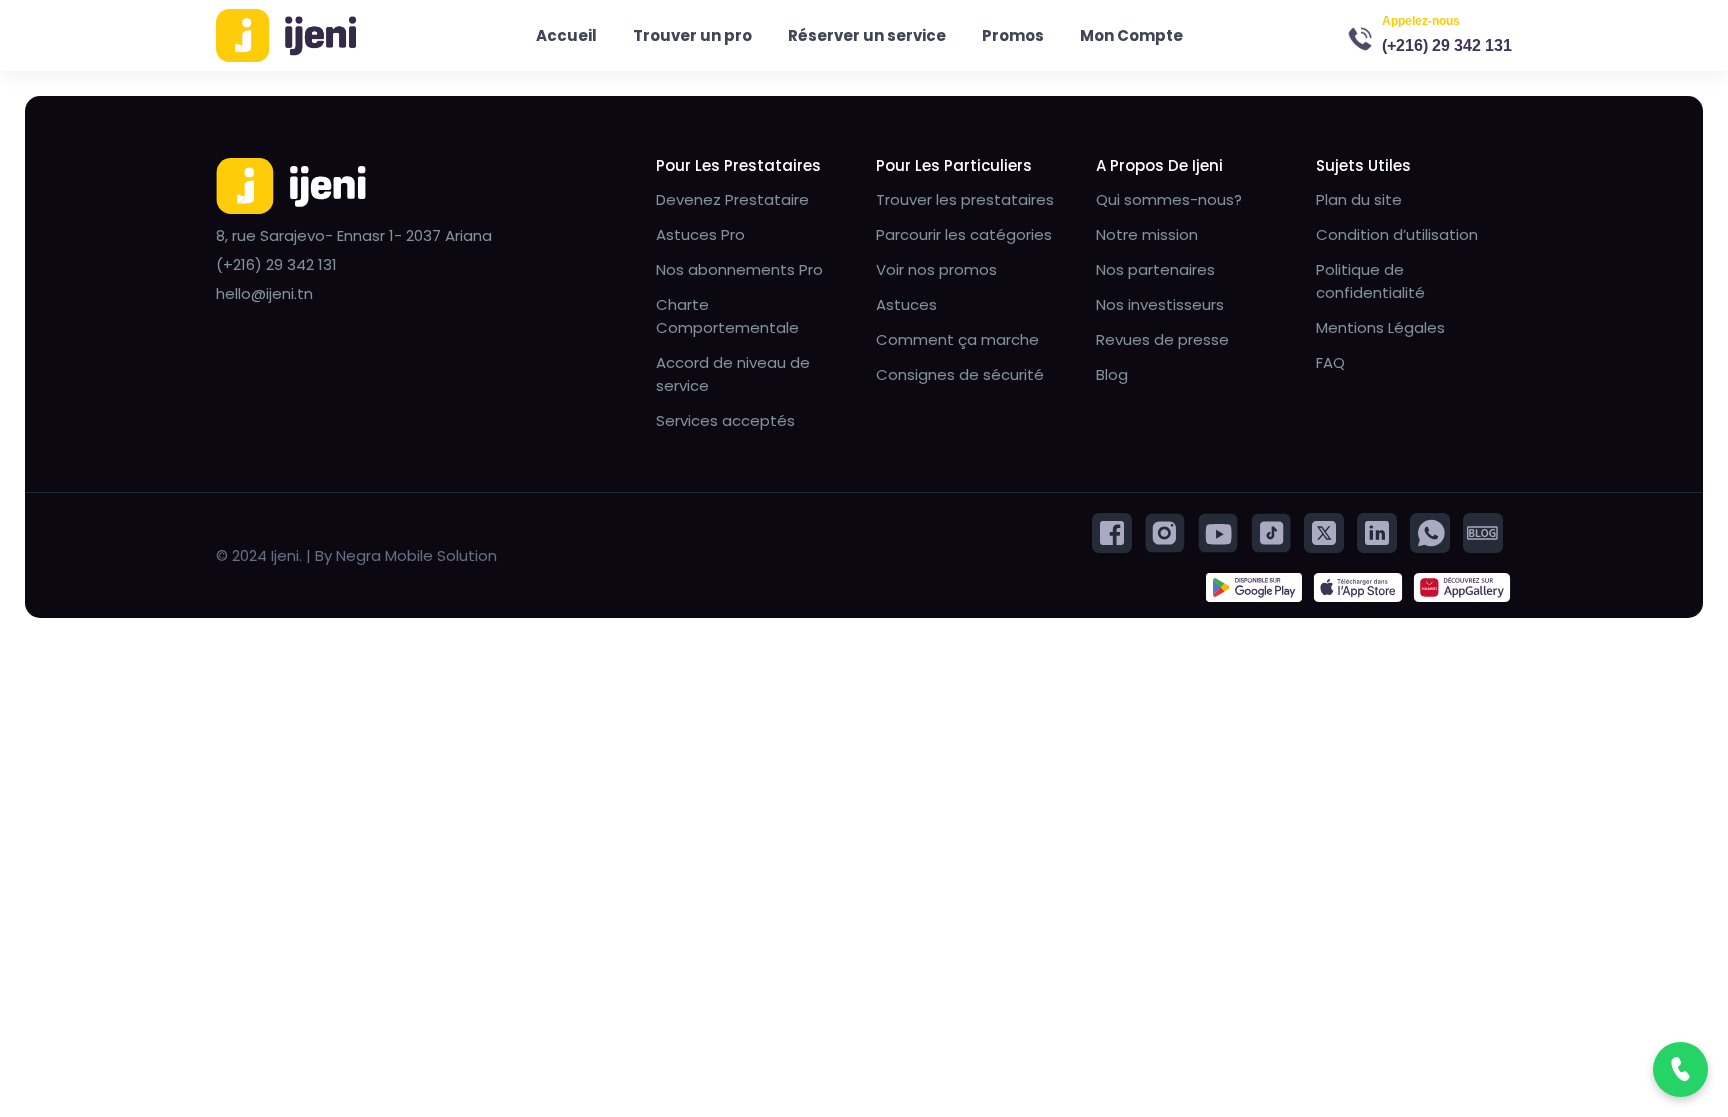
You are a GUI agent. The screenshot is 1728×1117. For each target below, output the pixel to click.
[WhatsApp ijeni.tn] (1430, 531)
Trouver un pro (692, 35)
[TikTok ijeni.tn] (1271, 531)
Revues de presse (1162, 339)
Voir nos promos (936, 269)
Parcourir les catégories (964, 234)
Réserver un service (867, 35)
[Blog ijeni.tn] (1483, 531)
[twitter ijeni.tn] (1324, 531)
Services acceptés (725, 420)
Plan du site (1359, 199)
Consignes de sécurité (960, 374)
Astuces (906, 304)
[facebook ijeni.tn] (1112, 531)
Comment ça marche (957, 339)
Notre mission (1147, 234)
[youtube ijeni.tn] (1218, 531)
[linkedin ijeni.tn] (1377, 531)
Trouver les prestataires (965, 199)
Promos (1013, 35)
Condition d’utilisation (1397, 234)
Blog (1112, 374)
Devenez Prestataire (732, 199)
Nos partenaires (1155, 269)
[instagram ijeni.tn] (1165, 531)
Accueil (566, 35)
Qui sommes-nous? (1169, 199)
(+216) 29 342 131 (1447, 45)
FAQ (1330, 362)
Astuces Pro (700, 234)
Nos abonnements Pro (739, 269)
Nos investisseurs (1160, 304)
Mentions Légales (1380, 327)
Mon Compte (1131, 35)
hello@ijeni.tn (264, 293)
